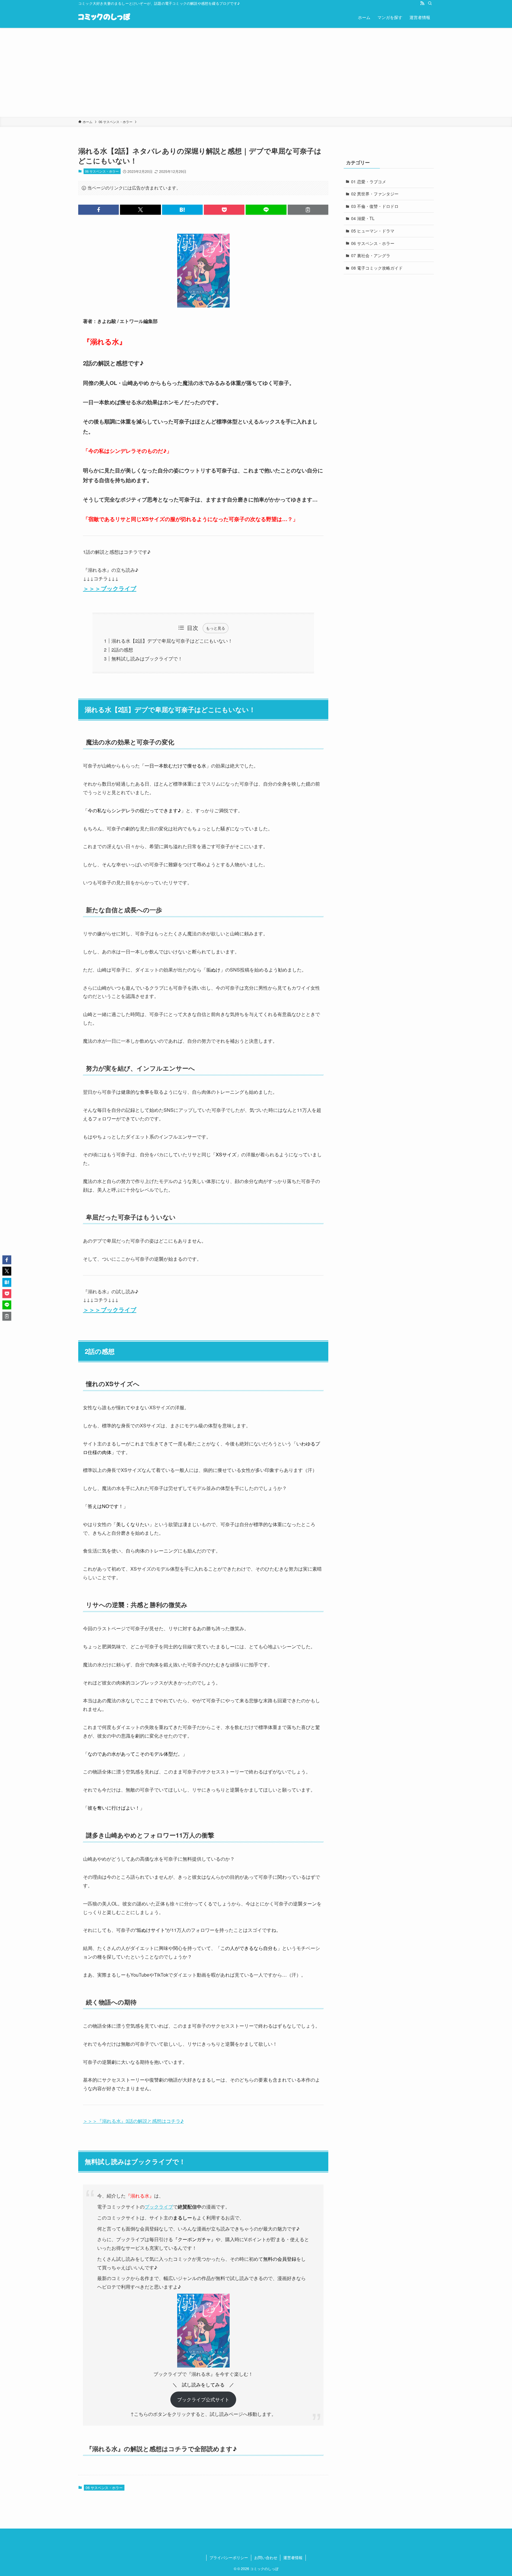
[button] (99, 210)
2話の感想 (122, 650)
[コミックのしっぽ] (104, 17)
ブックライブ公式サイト (203, 2399)
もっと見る (216, 628)
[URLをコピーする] (308, 210)
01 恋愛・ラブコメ (369, 182)
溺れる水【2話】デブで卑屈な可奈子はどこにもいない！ (172, 641)
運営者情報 (293, 2557)
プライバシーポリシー (229, 2557)
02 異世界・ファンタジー (375, 194)
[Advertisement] (256, 72)
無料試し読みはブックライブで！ (147, 659)
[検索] (430, 3)
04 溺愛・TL (363, 218)
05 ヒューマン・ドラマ (373, 231)
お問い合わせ (266, 2557)
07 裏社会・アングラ (371, 255)
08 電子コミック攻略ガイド (377, 268)
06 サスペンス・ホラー (102, 171)
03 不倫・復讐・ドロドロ (375, 206)
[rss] (422, 3)
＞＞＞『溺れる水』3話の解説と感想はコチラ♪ (133, 2121)
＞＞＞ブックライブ (110, 588)
